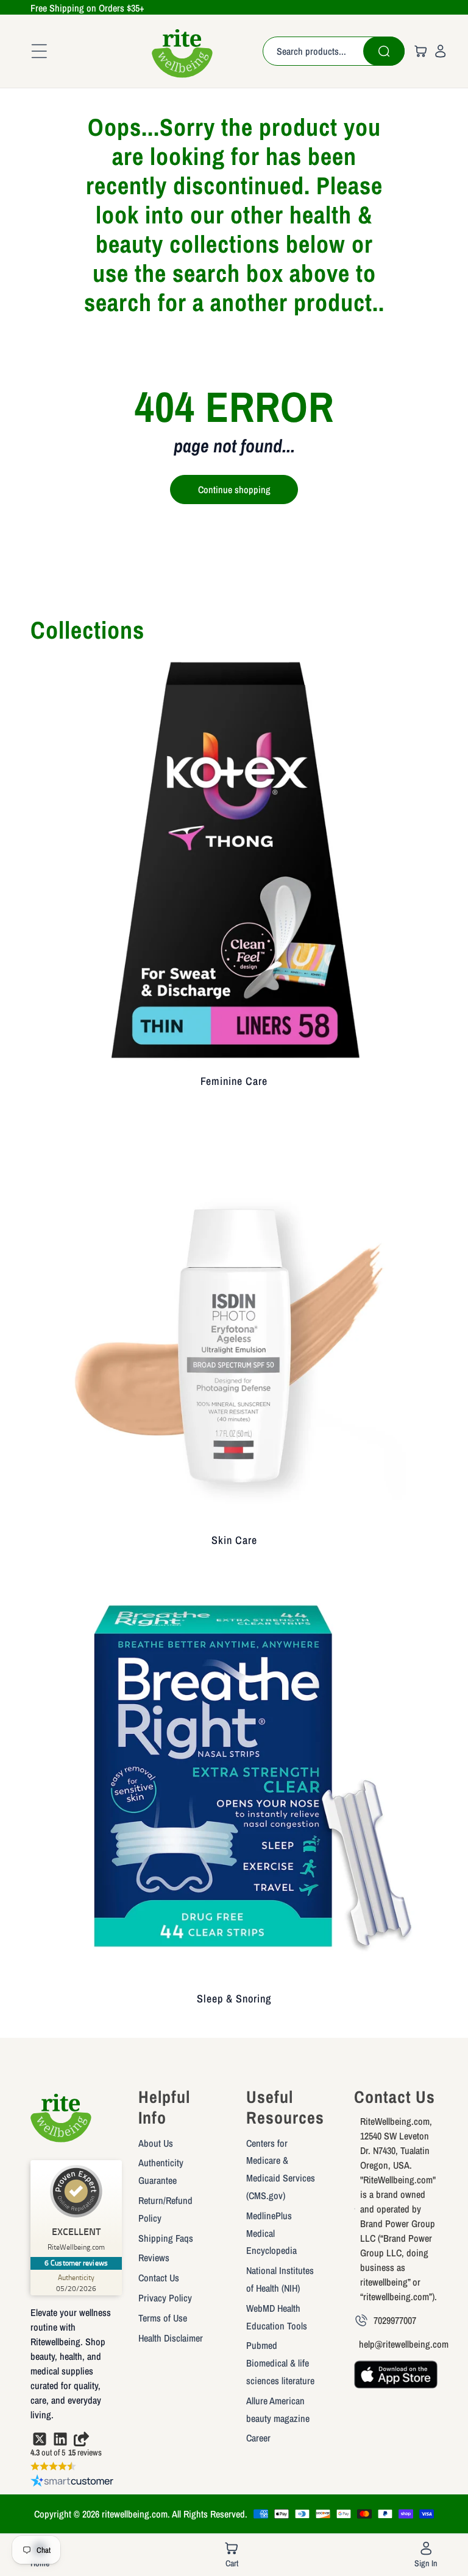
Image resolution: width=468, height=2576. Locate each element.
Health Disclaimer (171, 2338)
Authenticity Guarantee (161, 2171)
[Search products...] (384, 51)
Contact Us (159, 2278)
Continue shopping (234, 490)
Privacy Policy (165, 2298)
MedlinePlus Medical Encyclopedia (271, 2233)
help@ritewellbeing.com (404, 2344)
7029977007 (395, 2320)
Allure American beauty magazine (278, 2409)
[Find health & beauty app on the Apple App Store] (396, 2380)
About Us (156, 2143)
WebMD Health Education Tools (277, 2317)
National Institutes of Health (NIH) (280, 2279)
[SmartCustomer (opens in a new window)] (72, 2483)
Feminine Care (234, 1081)
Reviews (154, 2258)
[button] (35, 51)
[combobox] (334, 51)
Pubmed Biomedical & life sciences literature (280, 2363)
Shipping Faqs (166, 2238)
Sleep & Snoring (234, 1999)
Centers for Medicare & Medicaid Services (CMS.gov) (281, 2169)
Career (258, 2438)
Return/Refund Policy (165, 2209)
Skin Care (234, 1540)
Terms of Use (163, 2318)
